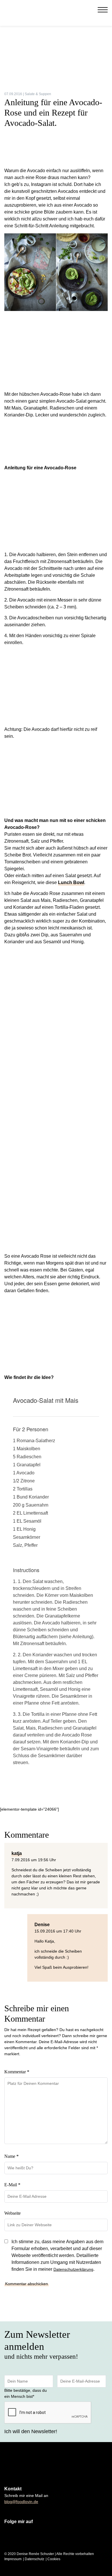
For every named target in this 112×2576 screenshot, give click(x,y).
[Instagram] (78, 10)
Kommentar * (17, 2072)
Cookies (54, 2559)
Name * (11, 2156)
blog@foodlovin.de (21, 2502)
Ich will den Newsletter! (31, 2431)
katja (17, 1853)
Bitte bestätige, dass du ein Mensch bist (26, 2393)
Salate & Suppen (38, 94)
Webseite (12, 2213)
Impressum (13, 2559)
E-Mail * (12, 2185)
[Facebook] (83, 10)
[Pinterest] (89, 10)
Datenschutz (34, 2559)
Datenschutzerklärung (73, 2269)
